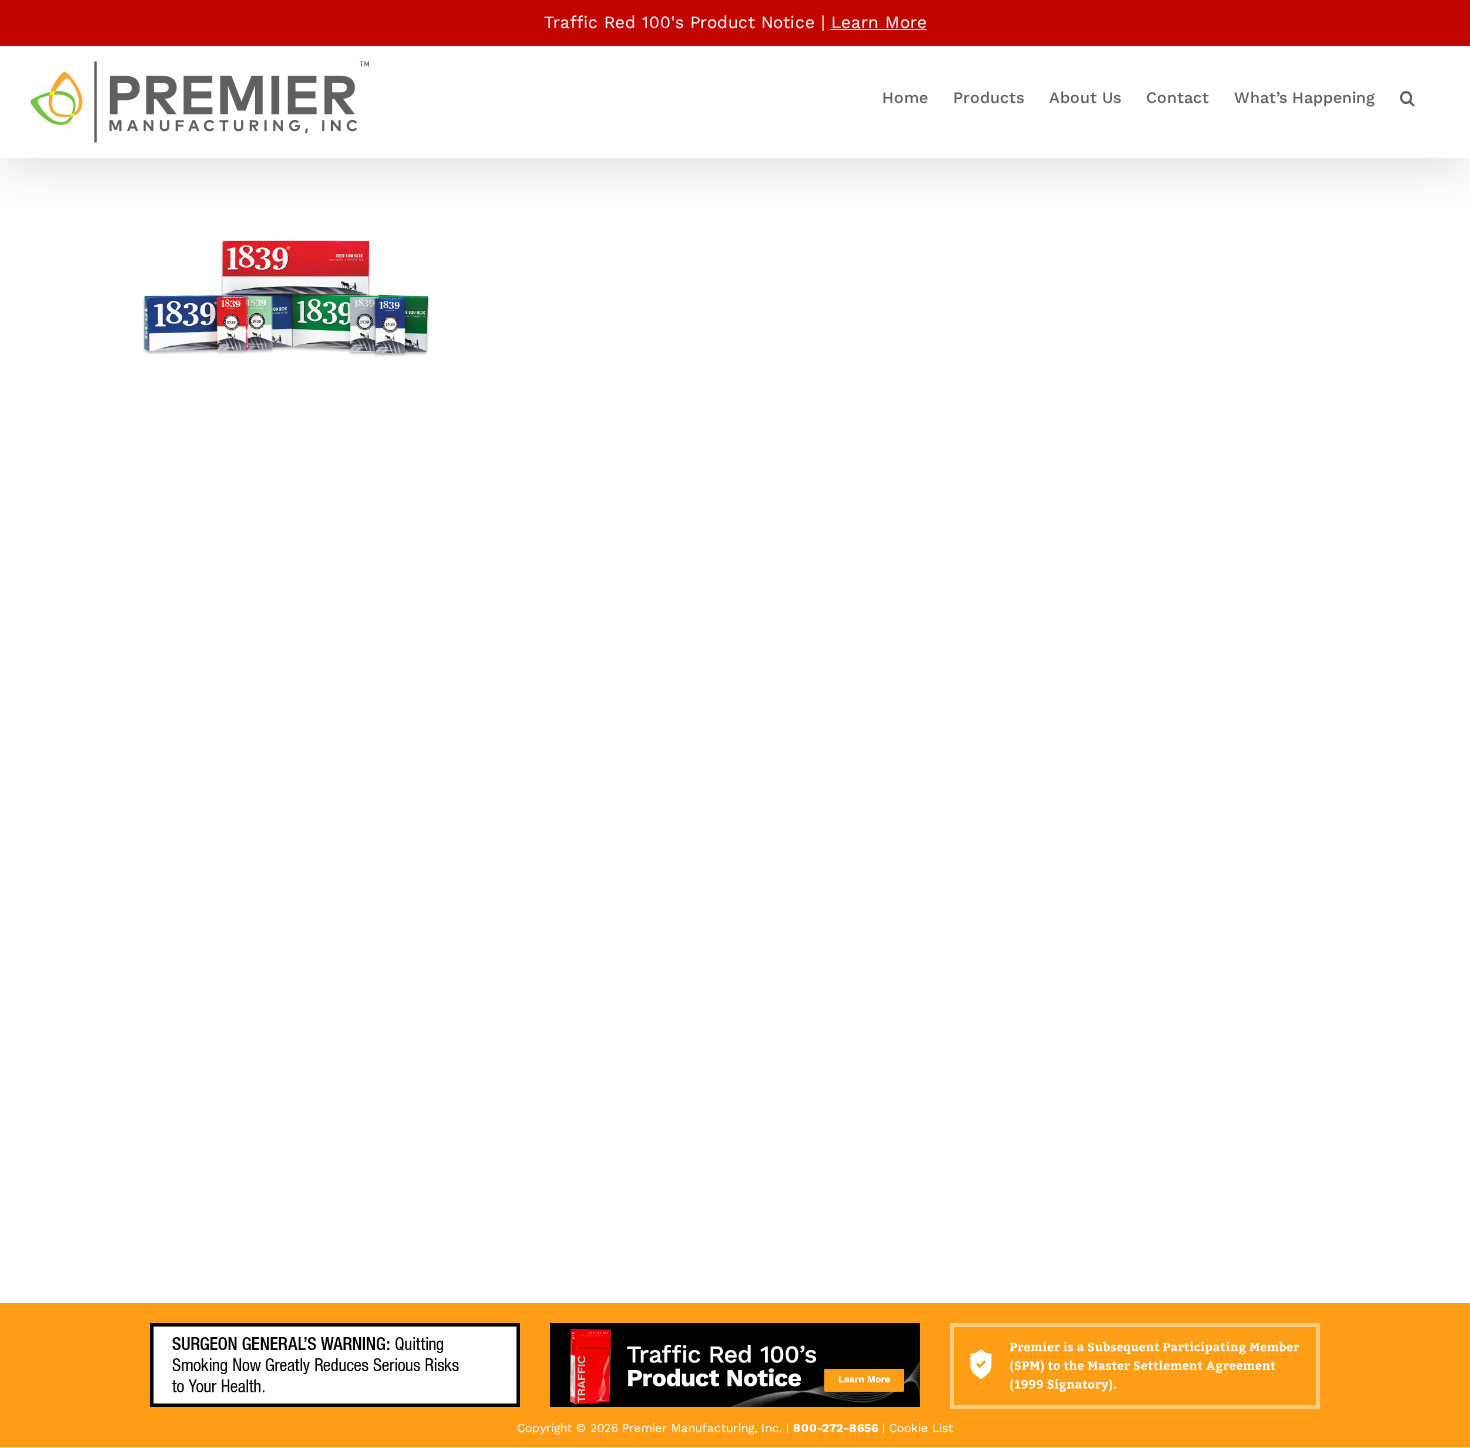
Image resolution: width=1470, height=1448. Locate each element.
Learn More (879, 22)
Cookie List (921, 1428)
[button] (1407, 98)
